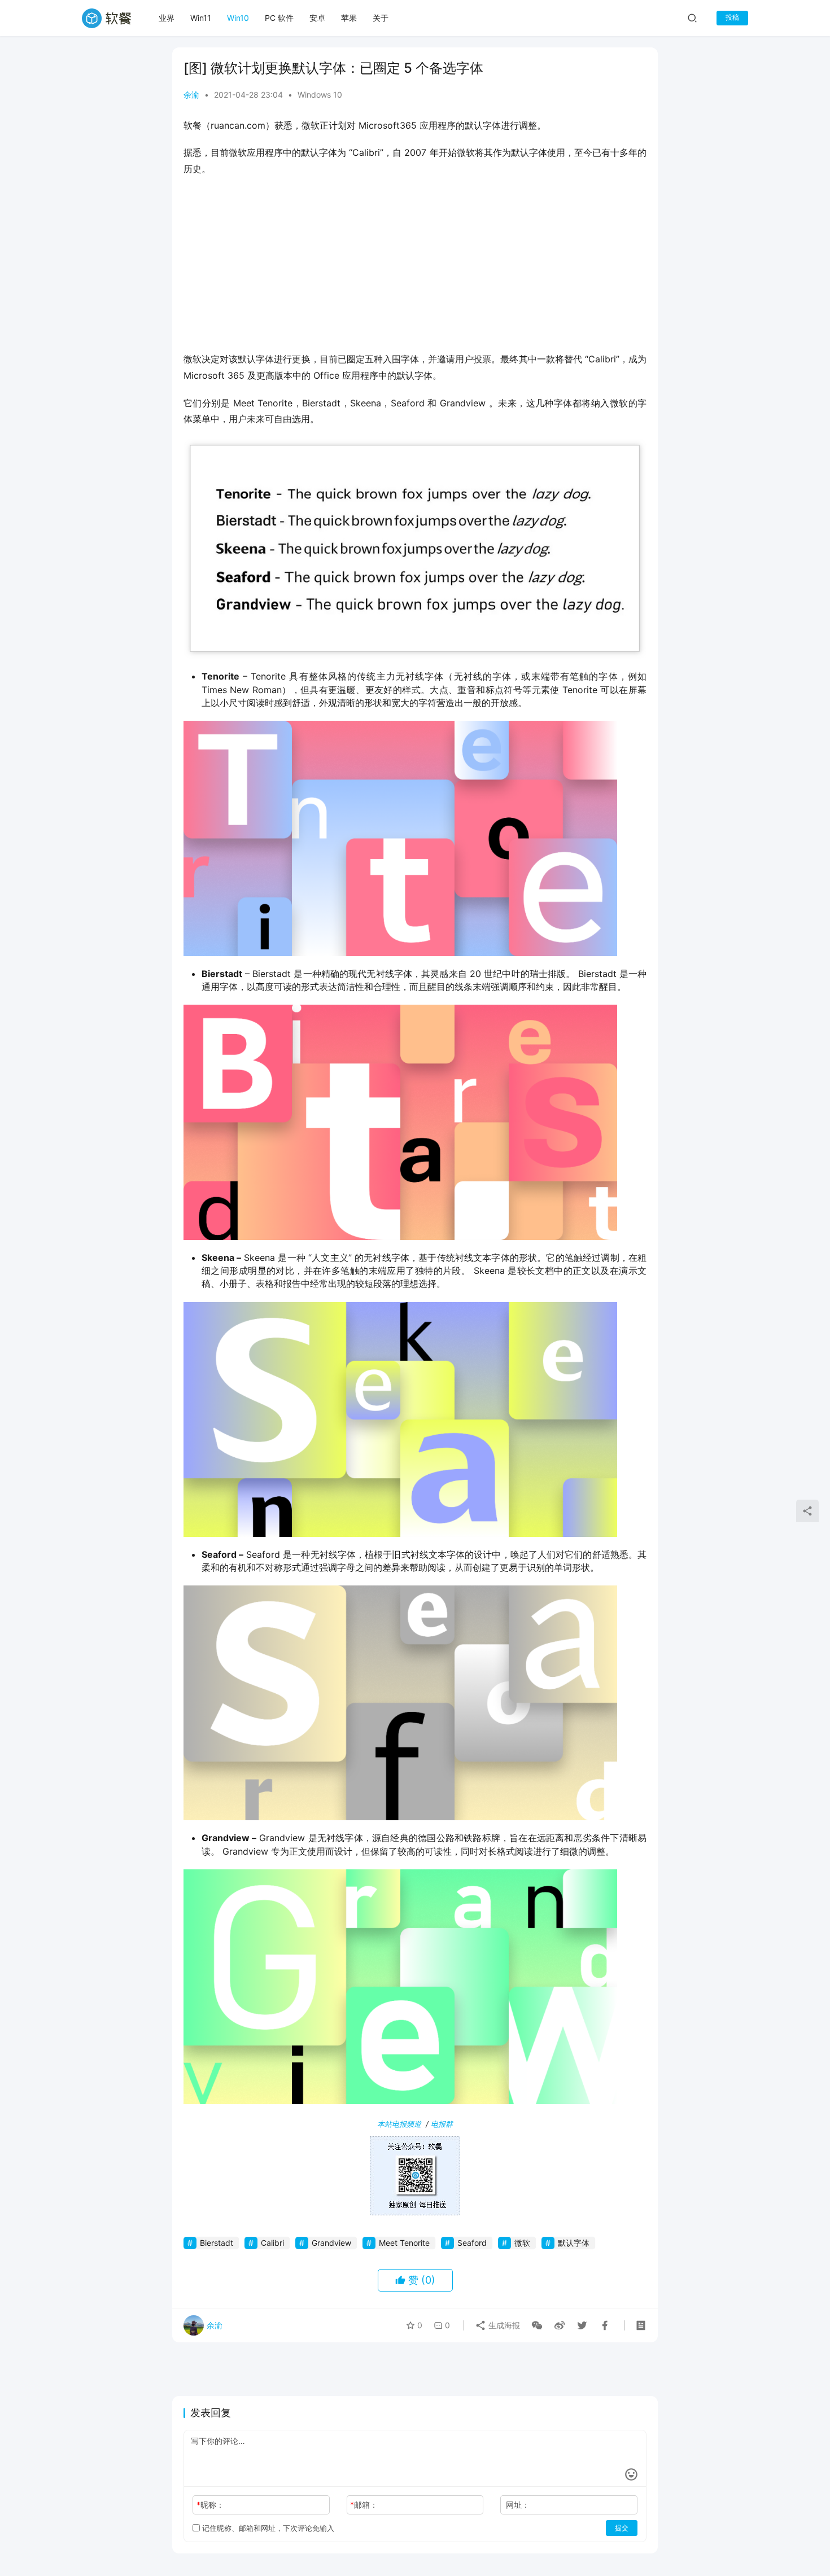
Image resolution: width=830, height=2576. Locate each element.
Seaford (472, 2243)
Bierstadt (217, 2243)
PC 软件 (279, 18)
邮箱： (364, 2505)
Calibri (272, 2243)
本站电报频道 (399, 2124)
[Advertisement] (415, 268)
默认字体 (574, 2243)
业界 (167, 18)
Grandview (331, 2243)
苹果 (349, 18)
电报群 (442, 2124)
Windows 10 (320, 95)
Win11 (201, 18)
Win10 (238, 18)
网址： (518, 2505)
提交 (622, 2528)
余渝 (191, 95)
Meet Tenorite (404, 2243)
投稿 (732, 17)
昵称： (210, 2505)
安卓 (317, 18)
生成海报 (503, 2325)
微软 (522, 2243)
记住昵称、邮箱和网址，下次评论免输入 (267, 2528)
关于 (381, 18)
